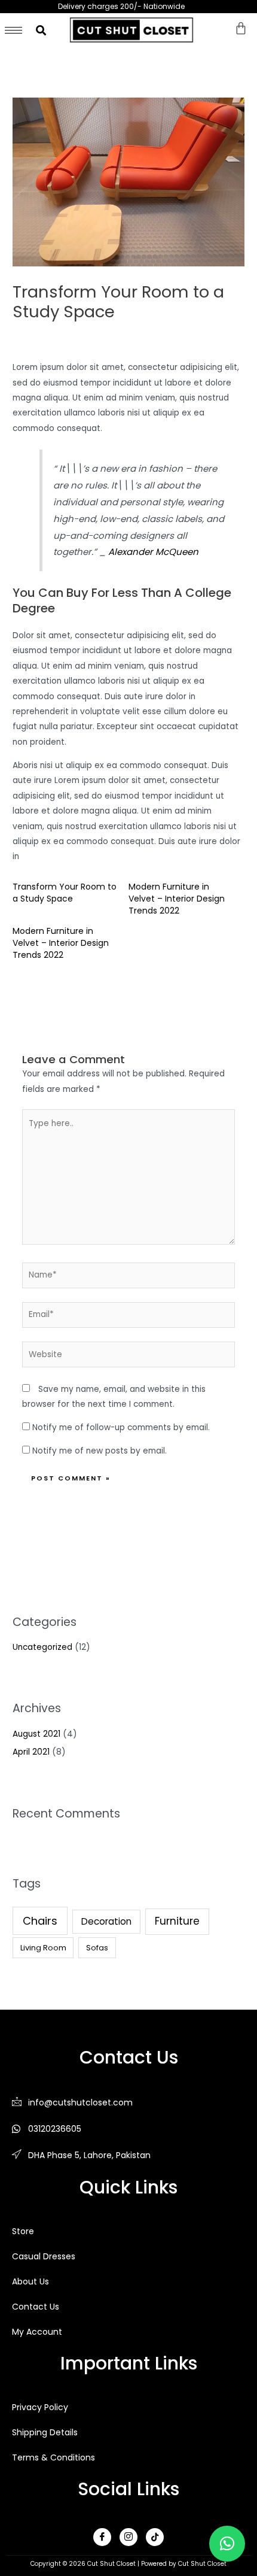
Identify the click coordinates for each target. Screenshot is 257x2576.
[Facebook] (102, 2537)
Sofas (97, 1948)
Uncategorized (42, 1647)
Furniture (177, 1921)
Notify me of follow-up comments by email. (121, 1427)
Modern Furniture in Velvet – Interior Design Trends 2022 (177, 899)
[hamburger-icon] (13, 30)
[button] (227, 2544)
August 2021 (36, 1734)
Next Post (227, 1011)
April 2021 (31, 1752)
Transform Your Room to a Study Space (65, 893)
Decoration (106, 1921)
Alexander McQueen (153, 552)
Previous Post (38, 1011)
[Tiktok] (155, 2537)
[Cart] (241, 28)
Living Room (43, 1948)
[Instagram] (128, 2537)
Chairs (40, 1921)
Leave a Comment (51, 334)
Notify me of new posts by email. (100, 1451)
